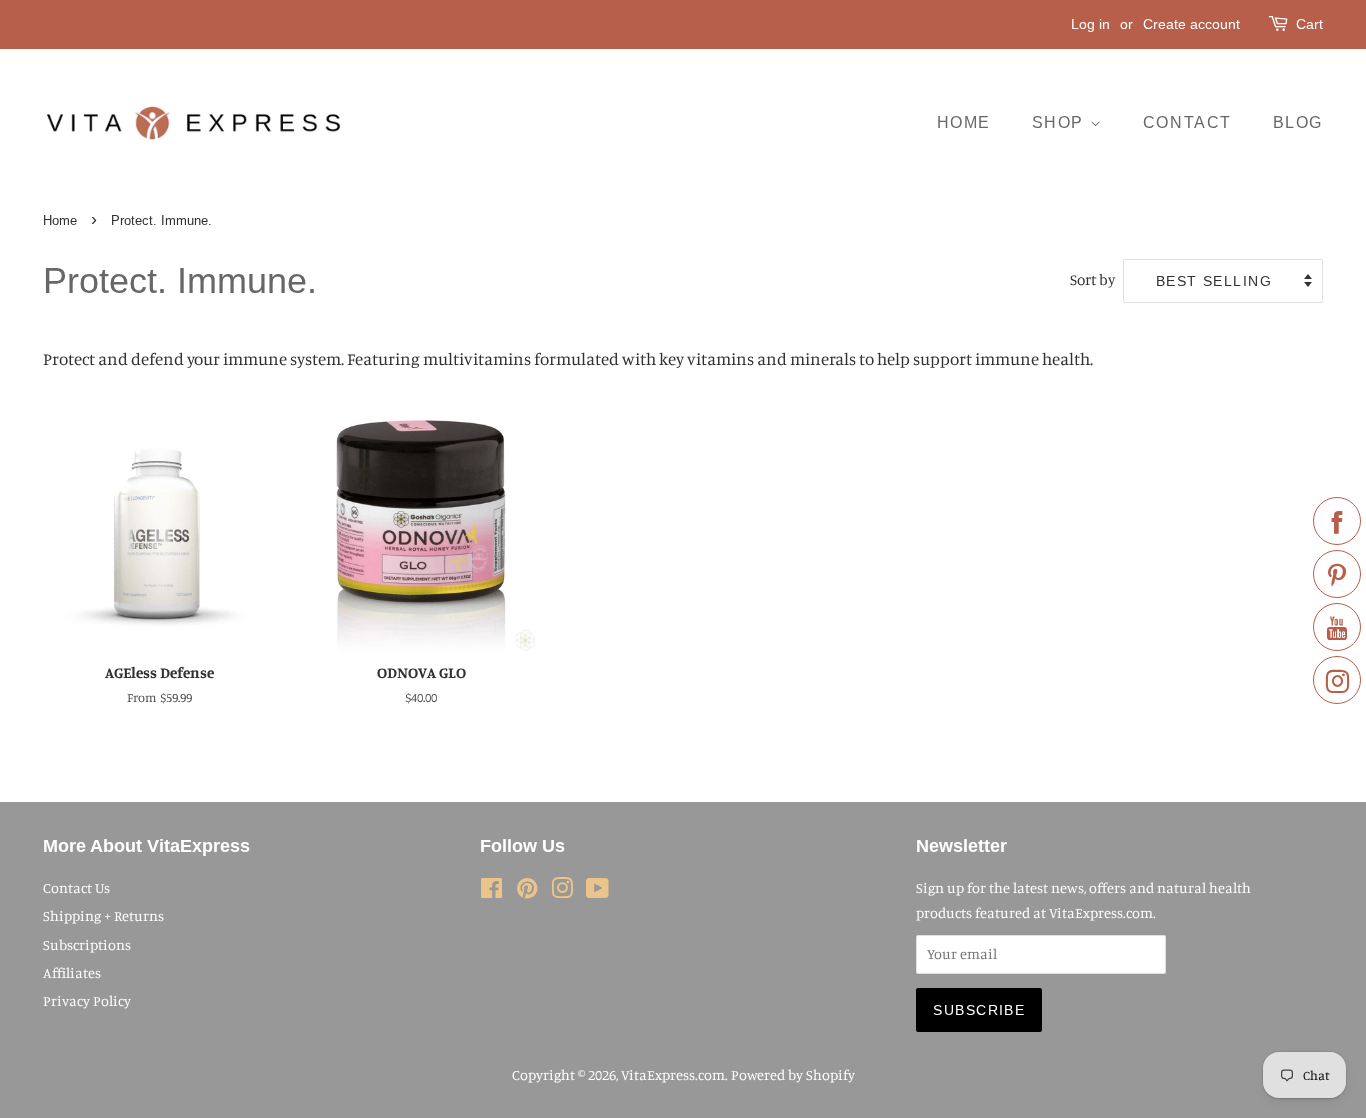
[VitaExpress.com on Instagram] (562, 891)
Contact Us (76, 887)
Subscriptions (87, 944)
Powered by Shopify (793, 1074)
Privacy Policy (87, 1000)
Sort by (1092, 279)
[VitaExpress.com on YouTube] (597, 891)
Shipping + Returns (103, 915)
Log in (1090, 24)
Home (60, 220)
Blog (1298, 122)
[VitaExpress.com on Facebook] (491, 891)
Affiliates (72, 972)
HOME (964, 122)
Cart (1309, 24)
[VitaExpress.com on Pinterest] (527, 891)
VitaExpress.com (673, 1074)
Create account (1191, 24)
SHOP (1061, 122)
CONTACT (1187, 122)
